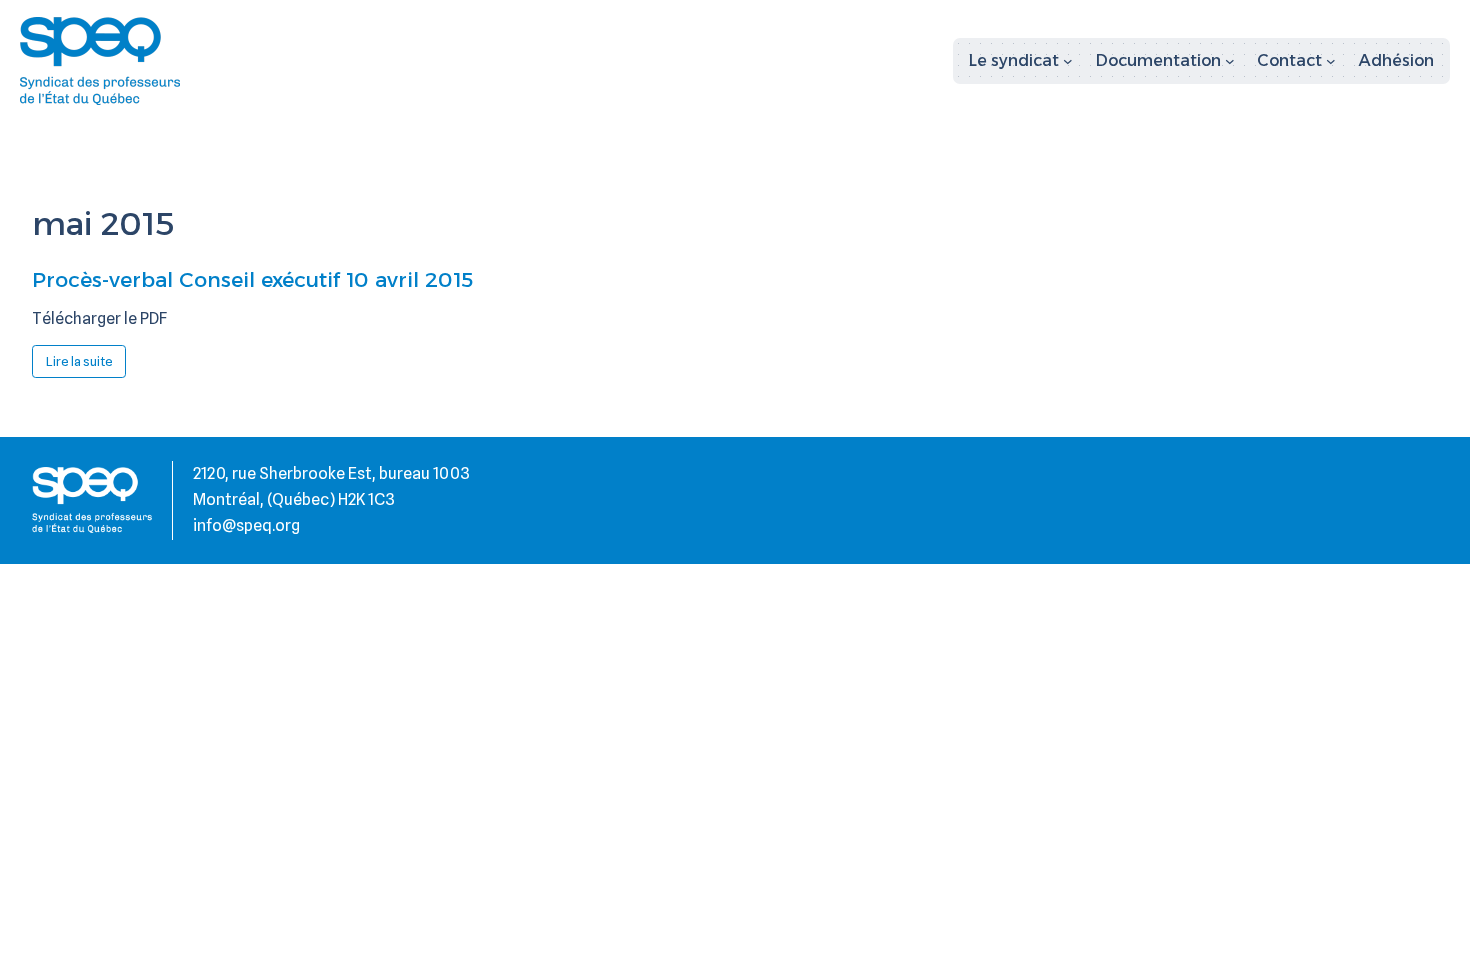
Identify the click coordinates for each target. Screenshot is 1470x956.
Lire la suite (86, 365)
